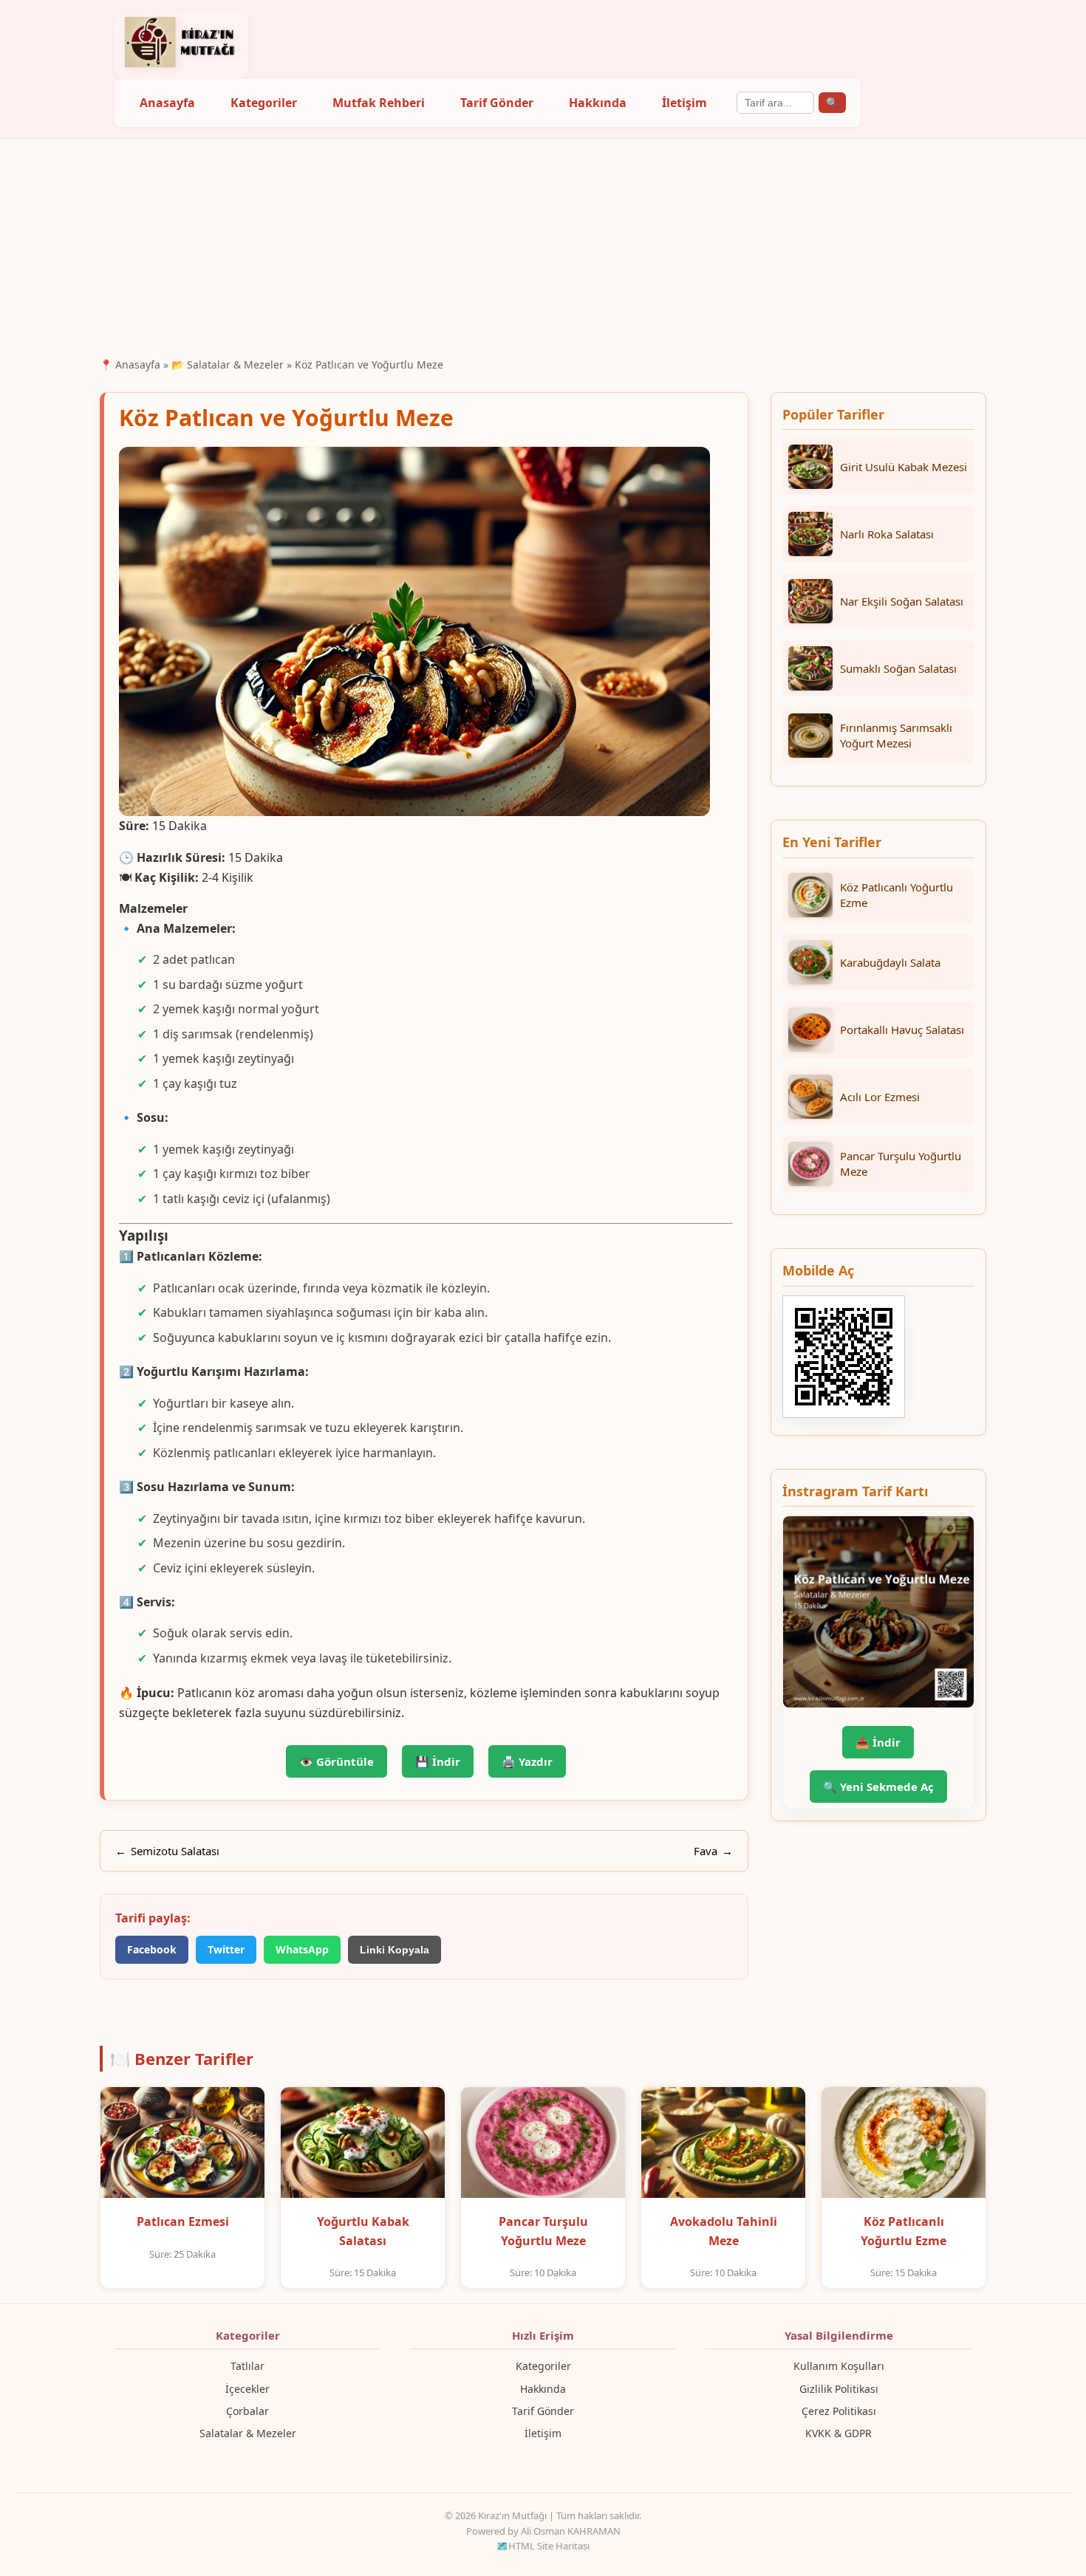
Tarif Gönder (497, 103)
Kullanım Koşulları (839, 2366)
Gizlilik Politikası (839, 2389)
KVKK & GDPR (839, 2433)
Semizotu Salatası (175, 1851)
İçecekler (247, 2389)
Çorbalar (247, 2411)
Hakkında (598, 103)
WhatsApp (302, 1949)
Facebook (152, 1949)
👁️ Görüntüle (337, 1761)
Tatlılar (247, 2366)
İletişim (684, 103)
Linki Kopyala (395, 1950)
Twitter (226, 1949)
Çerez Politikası (839, 2411)
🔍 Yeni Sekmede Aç (878, 1787)
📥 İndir (878, 1742)
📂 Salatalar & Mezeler (228, 364)
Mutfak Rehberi (379, 103)
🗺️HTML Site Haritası (543, 2546)
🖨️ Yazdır (527, 1761)
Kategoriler (264, 103)
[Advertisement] (543, 246)
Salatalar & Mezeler (248, 2433)
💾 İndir (438, 1761)
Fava (706, 1851)
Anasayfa (167, 103)
